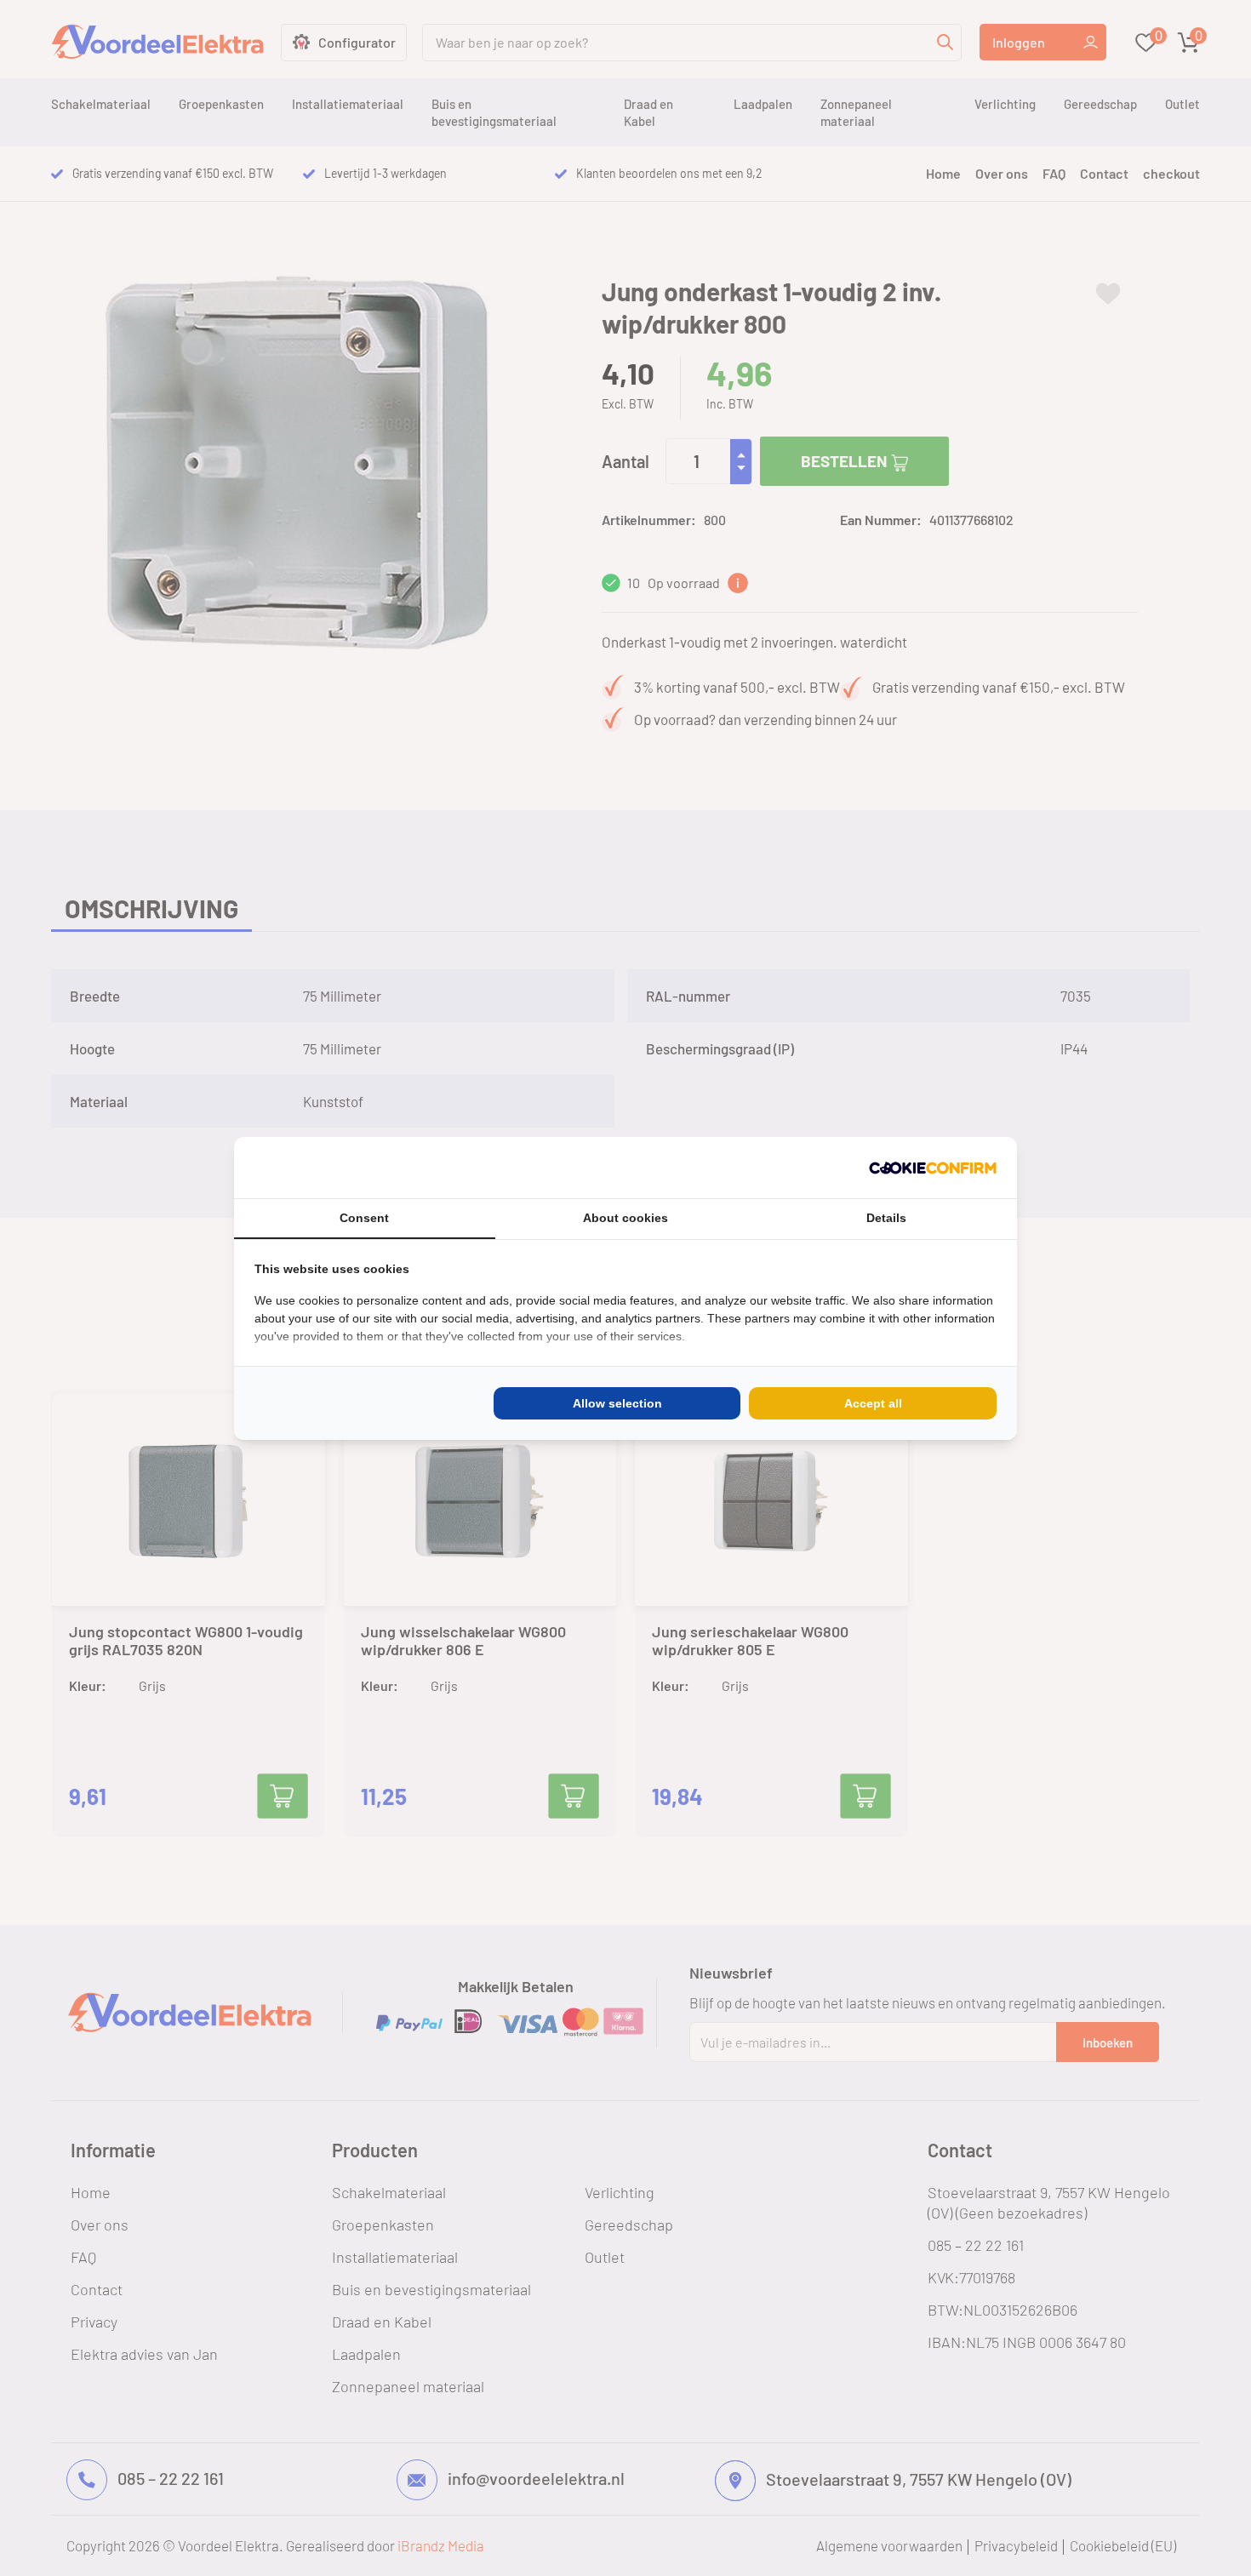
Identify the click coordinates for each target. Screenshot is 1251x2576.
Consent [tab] (364, 1218)
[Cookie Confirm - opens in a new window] (933, 1168)
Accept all (873, 1403)
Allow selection (617, 1403)
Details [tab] (886, 1218)
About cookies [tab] (625, 1218)
